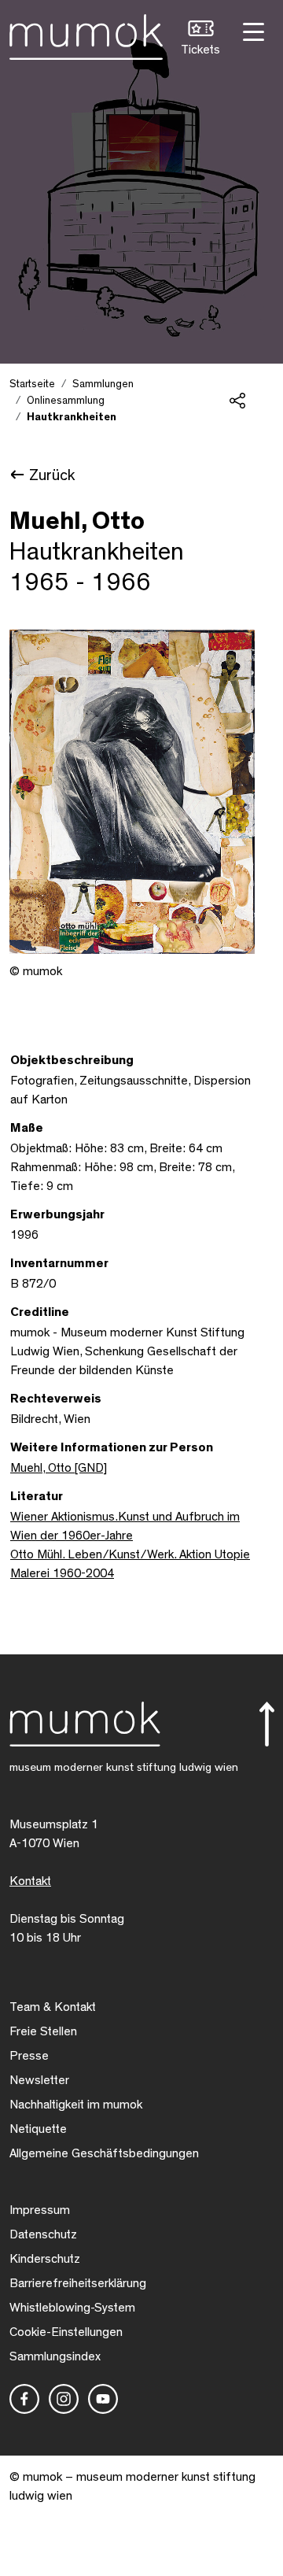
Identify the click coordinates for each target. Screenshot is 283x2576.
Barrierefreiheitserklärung (78, 2283)
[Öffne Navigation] (252, 30)
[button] (200, 40)
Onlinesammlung (66, 401)
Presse (29, 2056)
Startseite (32, 384)
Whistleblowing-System (72, 2308)
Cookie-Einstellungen (66, 2332)
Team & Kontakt (53, 2007)
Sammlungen (103, 384)
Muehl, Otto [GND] (59, 1468)
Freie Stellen (43, 2031)
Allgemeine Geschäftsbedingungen (104, 2153)
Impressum (40, 2210)
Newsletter (39, 2080)
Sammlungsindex (55, 2356)
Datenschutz (43, 2234)
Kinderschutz (45, 2259)
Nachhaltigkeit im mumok (76, 2105)
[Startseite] (86, 34)
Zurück (52, 475)
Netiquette (38, 2129)
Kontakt (30, 1881)
